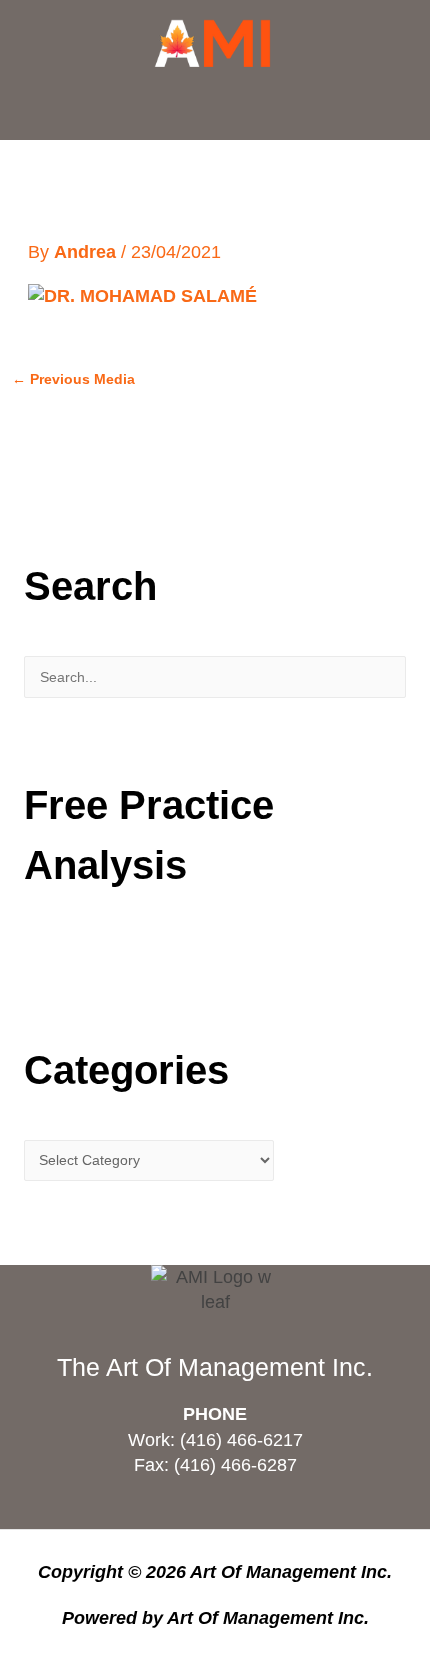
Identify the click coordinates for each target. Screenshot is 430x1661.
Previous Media (73, 379)
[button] (215, 107)
